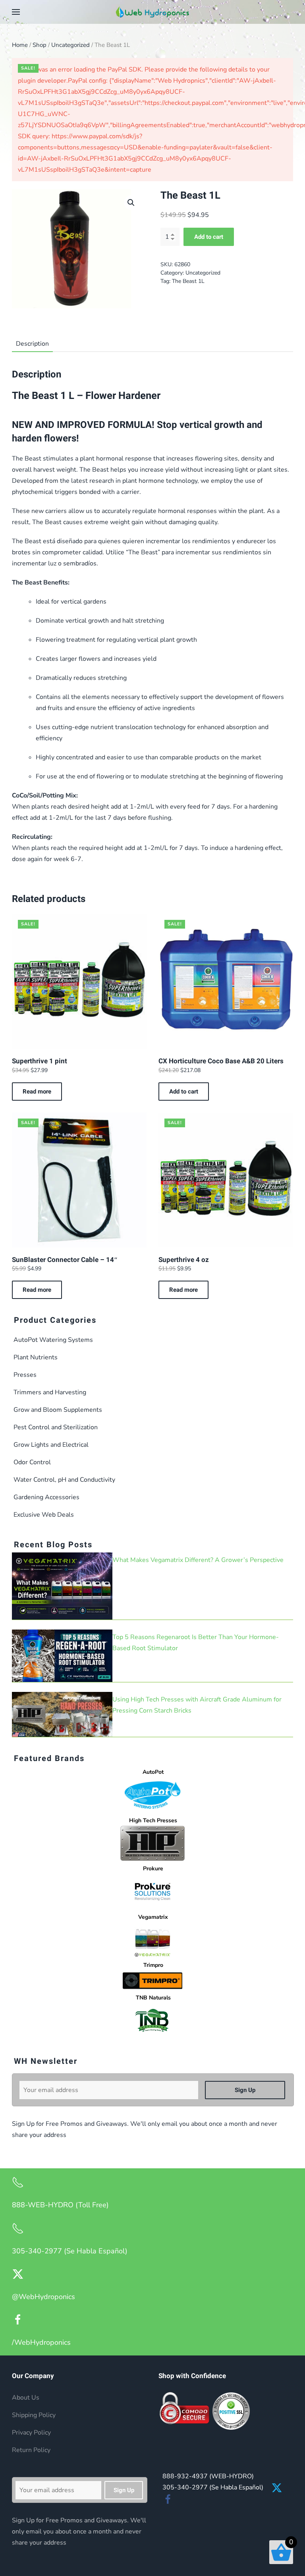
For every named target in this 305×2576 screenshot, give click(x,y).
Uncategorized (70, 45)
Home (20, 45)
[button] (16, 12)
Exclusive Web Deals (44, 1515)
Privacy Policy (31, 2433)
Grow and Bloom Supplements (58, 1410)
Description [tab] (32, 344)
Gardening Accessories (46, 1497)
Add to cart (209, 237)
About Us (26, 2398)
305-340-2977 (213, 2487)
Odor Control (32, 1462)
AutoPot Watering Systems (53, 1340)
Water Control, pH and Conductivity (64, 1480)
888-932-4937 (208, 2476)
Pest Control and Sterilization (56, 1427)
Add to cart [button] (184, 1092)
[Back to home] (152, 12)
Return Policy (31, 2450)
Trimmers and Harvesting (50, 1392)
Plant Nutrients (36, 1357)
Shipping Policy (34, 2415)
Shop (40, 45)
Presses (25, 1375)
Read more (37, 1092)
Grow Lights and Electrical (51, 1445)
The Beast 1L (188, 281)
